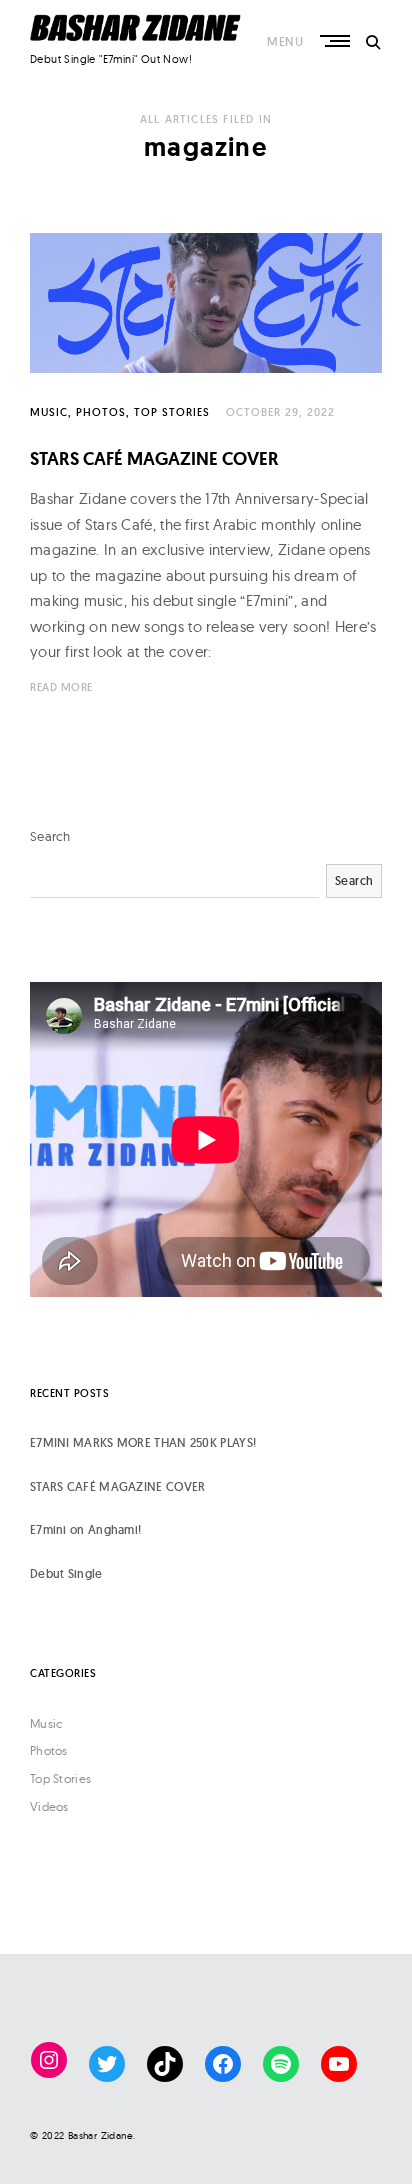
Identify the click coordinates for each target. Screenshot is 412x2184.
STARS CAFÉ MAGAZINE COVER (154, 458)
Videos (49, 1806)
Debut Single (66, 1573)
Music (49, 412)
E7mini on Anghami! (85, 1529)
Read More (61, 687)
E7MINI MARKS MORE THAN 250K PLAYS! (143, 1442)
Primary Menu (337, 41)
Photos (101, 412)
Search (50, 836)
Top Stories (172, 412)
